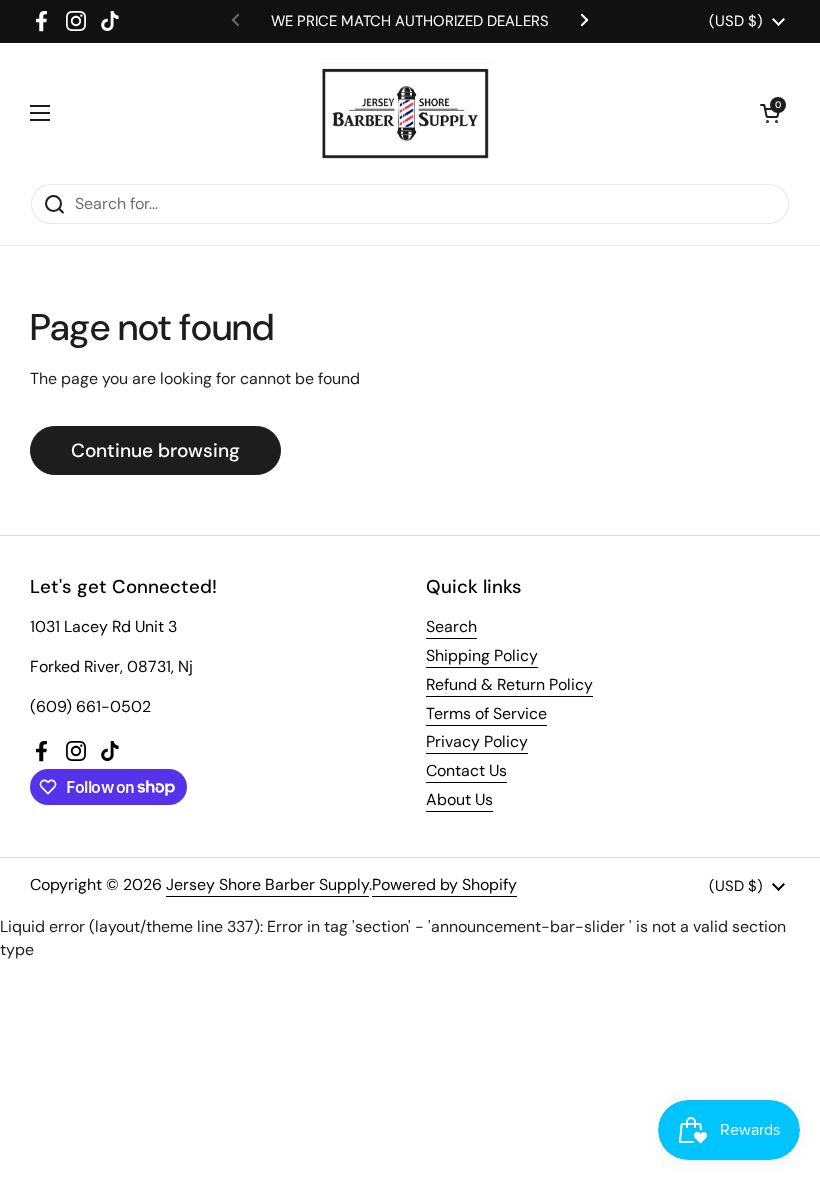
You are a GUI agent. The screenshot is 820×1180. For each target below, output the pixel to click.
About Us (459, 799)
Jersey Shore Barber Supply (267, 884)
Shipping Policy (482, 655)
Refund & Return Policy (509, 684)
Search (451, 626)
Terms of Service (486, 713)
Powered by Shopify (444, 884)
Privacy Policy (477, 741)
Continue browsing (155, 450)
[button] (770, 113)
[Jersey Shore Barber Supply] (405, 113)
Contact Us (466, 770)
